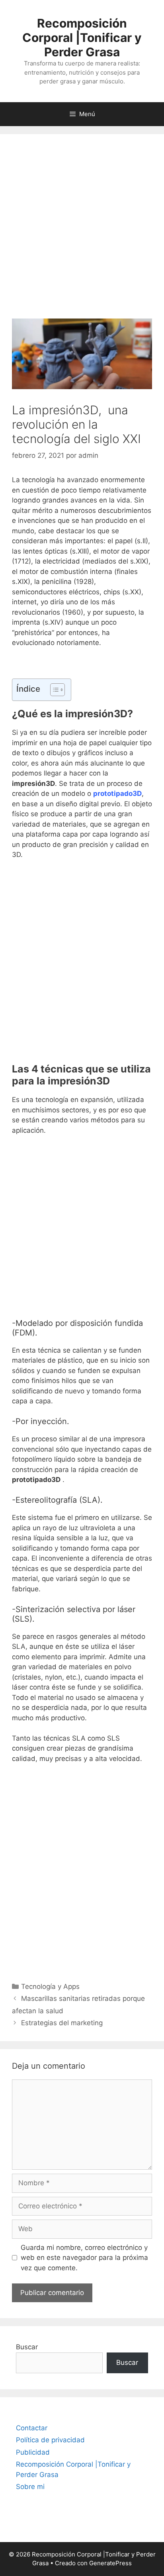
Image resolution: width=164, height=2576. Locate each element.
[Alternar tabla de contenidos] (54, 690)
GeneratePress (110, 2563)
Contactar (32, 2428)
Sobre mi (30, 2487)
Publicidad (33, 2452)
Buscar (27, 2347)
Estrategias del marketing (62, 2023)
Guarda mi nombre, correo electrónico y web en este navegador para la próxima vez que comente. (84, 2258)
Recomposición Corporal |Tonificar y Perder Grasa (82, 38)
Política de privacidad (50, 2440)
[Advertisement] (82, 232)
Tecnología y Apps (50, 1986)
